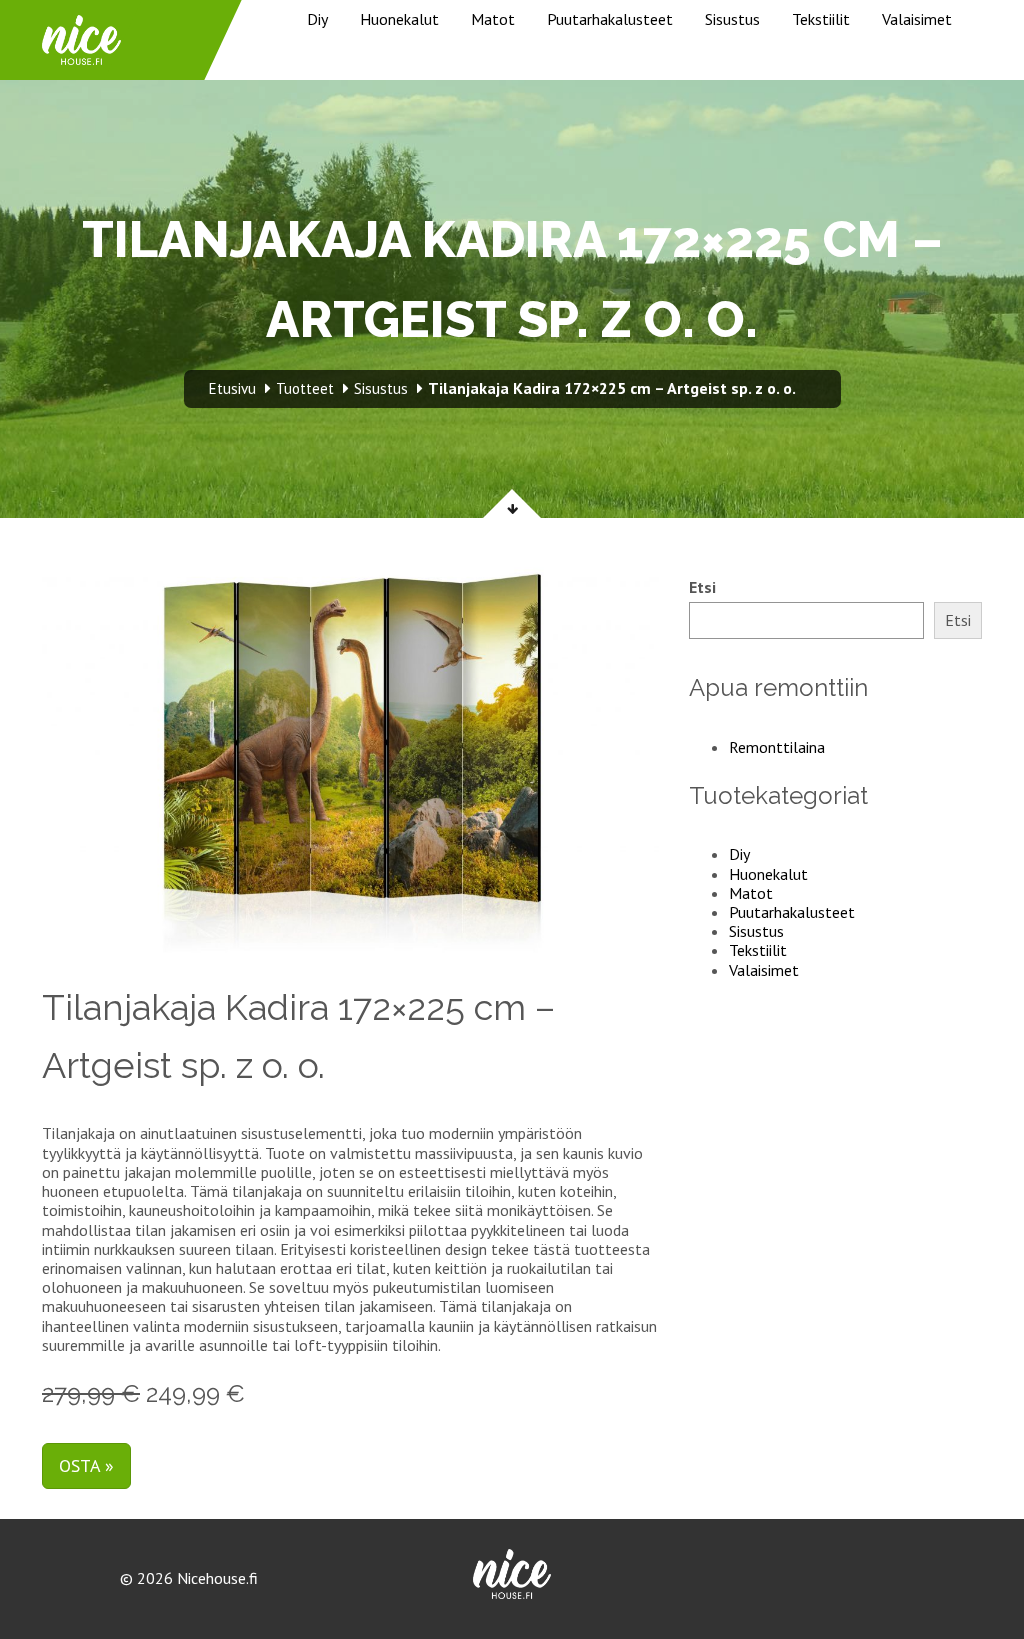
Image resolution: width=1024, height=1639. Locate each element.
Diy (317, 19)
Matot (493, 19)
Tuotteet (305, 388)
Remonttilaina (777, 747)
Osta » (86, 1465)
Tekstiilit (821, 19)
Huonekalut (399, 19)
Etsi (702, 587)
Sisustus (732, 19)
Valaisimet (917, 19)
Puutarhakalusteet (610, 19)
